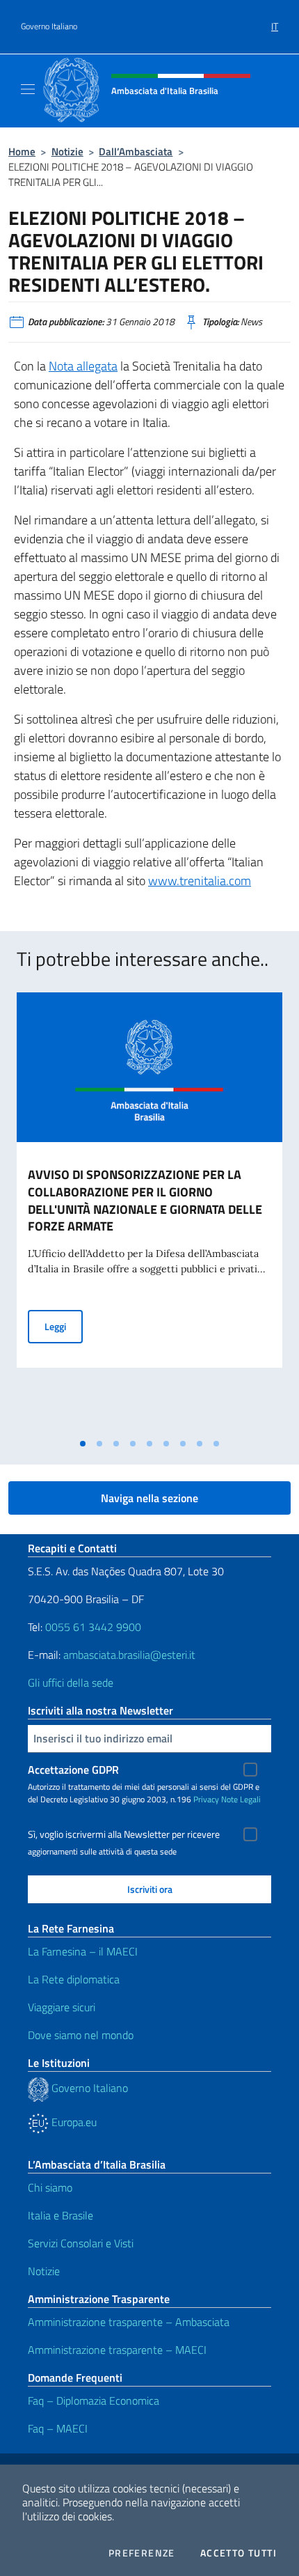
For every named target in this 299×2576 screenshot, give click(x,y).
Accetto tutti (239, 2553)
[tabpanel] (149, 1212)
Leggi (64, 1326)
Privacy (206, 1799)
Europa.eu (73, 2122)
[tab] (83, 1444)
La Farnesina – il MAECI (83, 1951)
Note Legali (241, 1799)
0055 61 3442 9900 (92, 1627)
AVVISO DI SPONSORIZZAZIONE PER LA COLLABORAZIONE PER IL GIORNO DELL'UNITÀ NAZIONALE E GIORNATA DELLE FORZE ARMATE (145, 1201)
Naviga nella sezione (149, 1498)
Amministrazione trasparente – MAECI (117, 2350)
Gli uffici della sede (71, 1683)
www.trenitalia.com (200, 881)
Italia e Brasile (60, 2215)
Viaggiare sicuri (62, 2007)
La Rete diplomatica (74, 1979)
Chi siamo (50, 2187)
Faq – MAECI (58, 2428)
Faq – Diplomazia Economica (94, 2401)
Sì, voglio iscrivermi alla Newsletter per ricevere (124, 1834)
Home (22, 151)
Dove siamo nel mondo (81, 2035)
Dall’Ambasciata (136, 151)
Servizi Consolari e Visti (81, 2243)
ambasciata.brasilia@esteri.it (129, 1655)
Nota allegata (83, 366)
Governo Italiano (49, 26)
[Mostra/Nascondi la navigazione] (28, 89)
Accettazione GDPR (73, 1770)
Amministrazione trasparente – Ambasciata (129, 2322)
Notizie (67, 151)
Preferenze (142, 2553)
